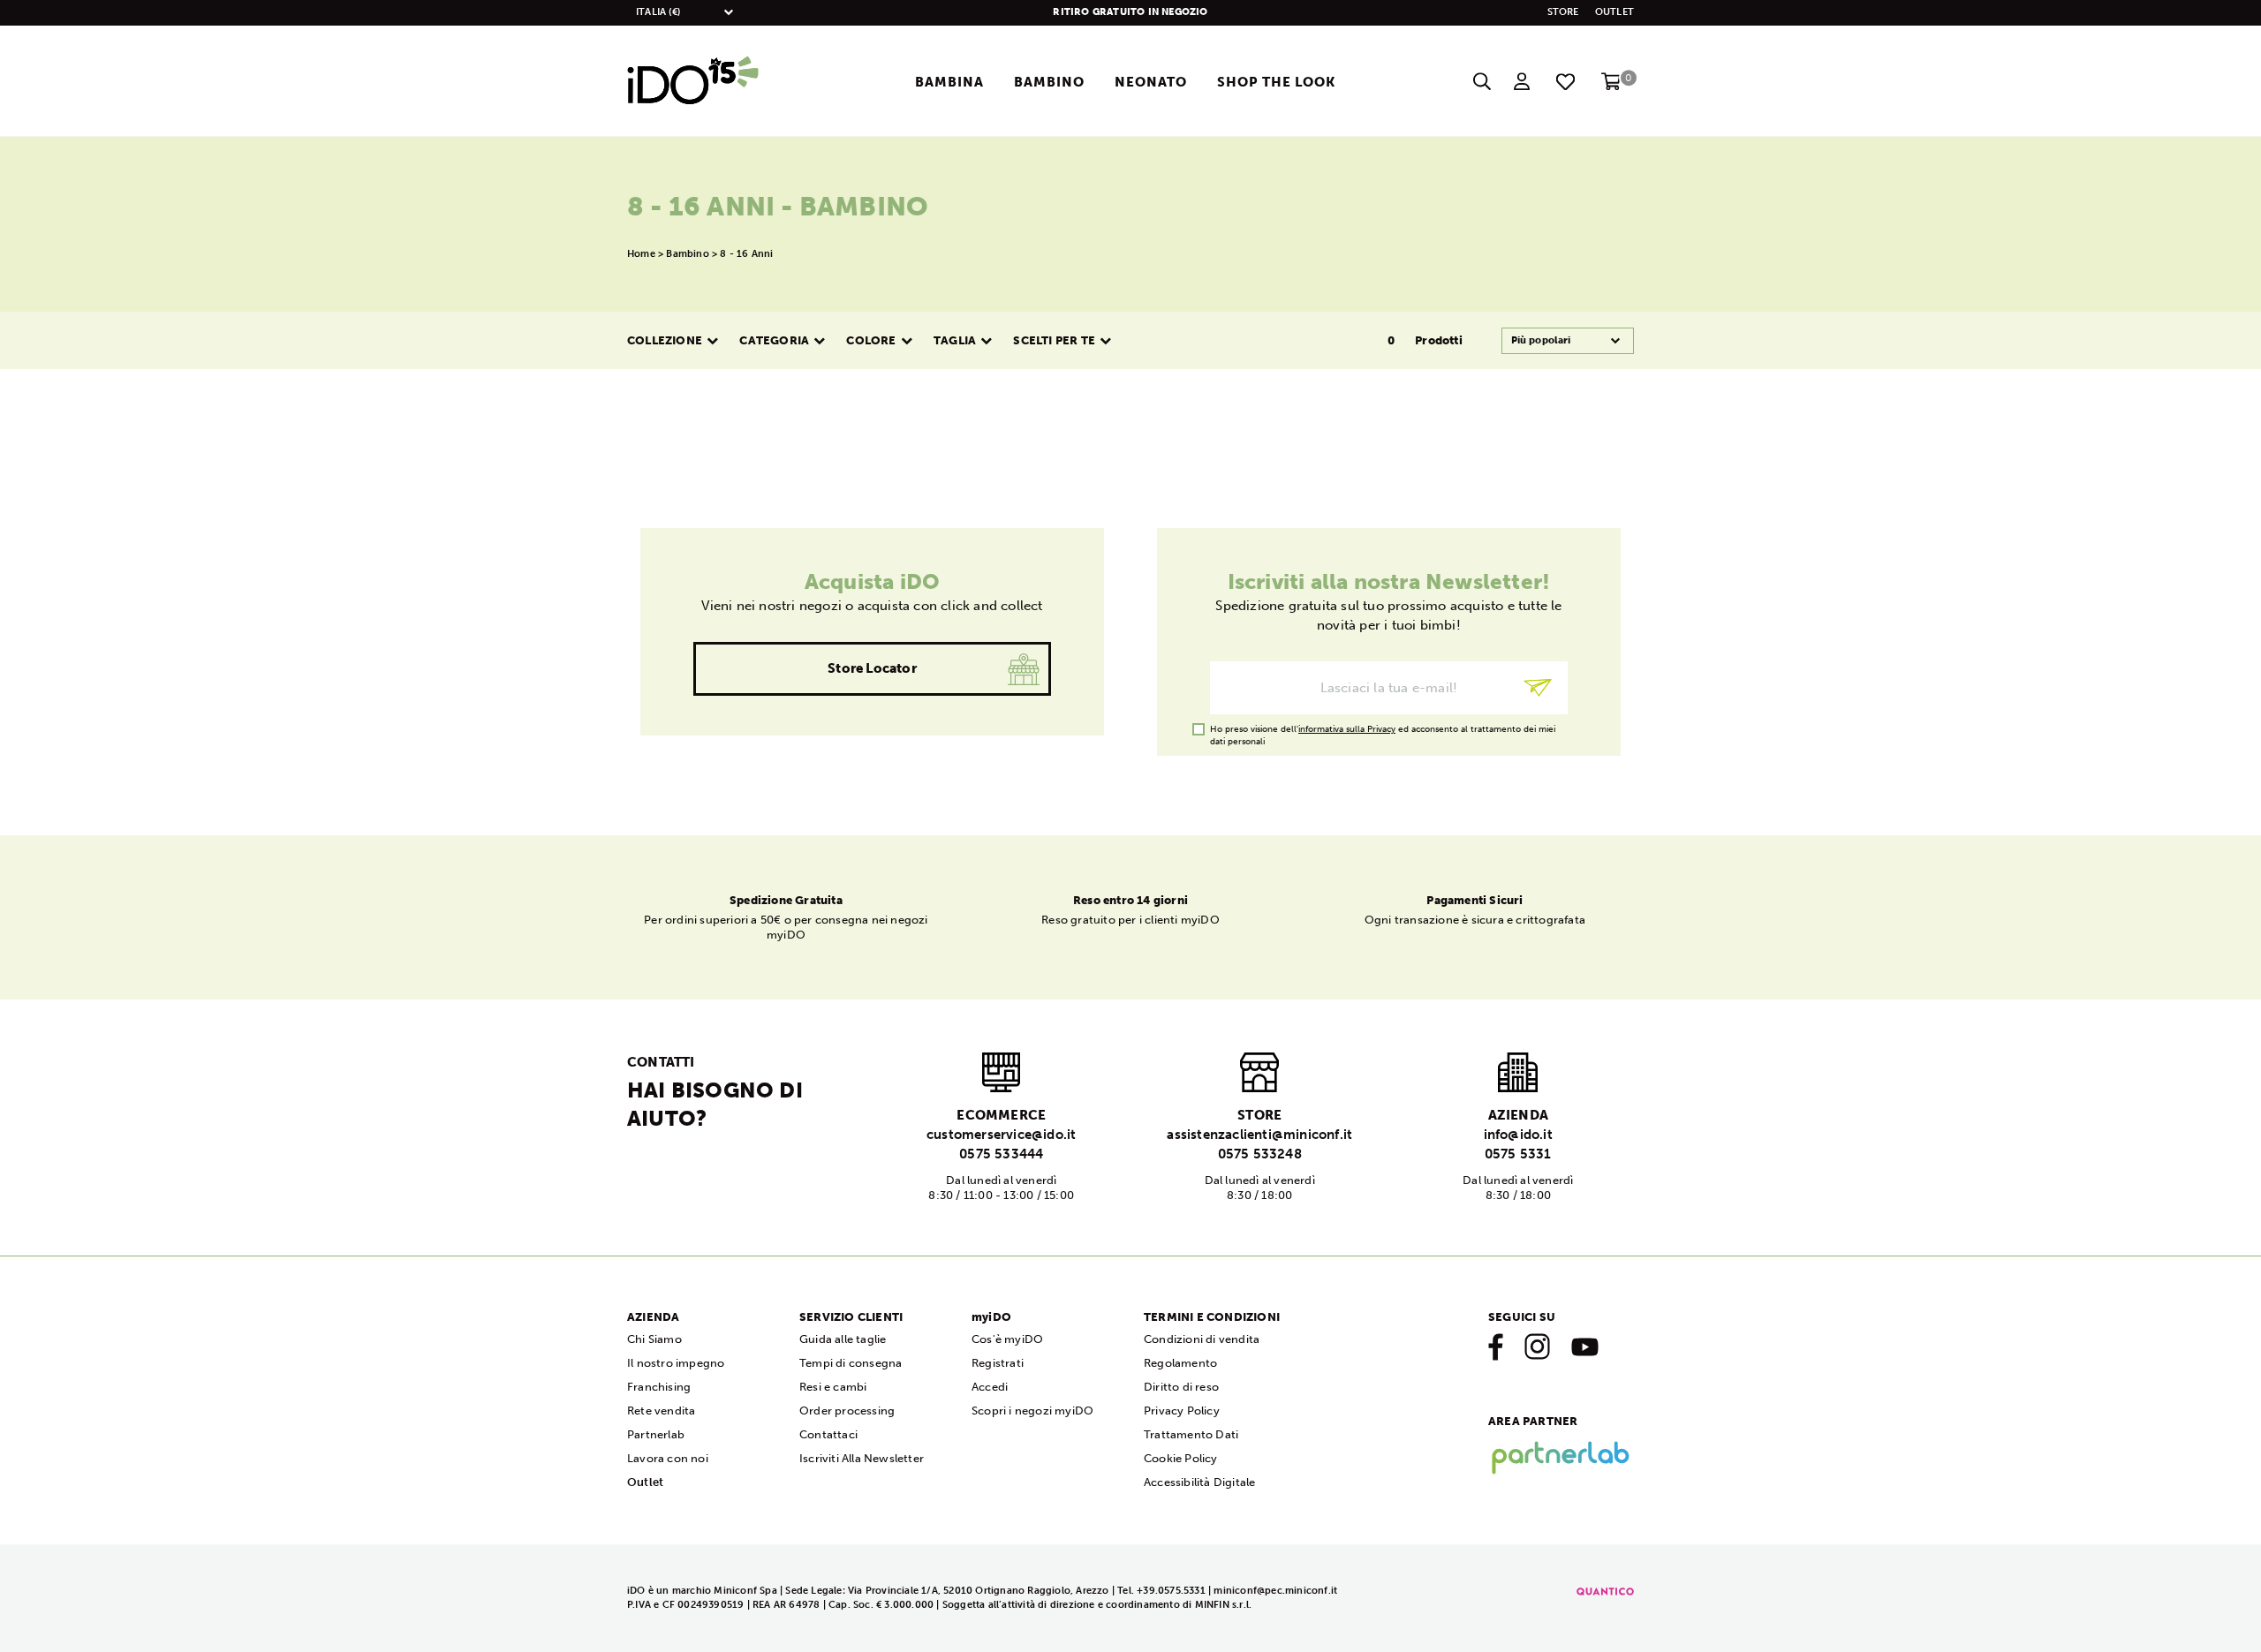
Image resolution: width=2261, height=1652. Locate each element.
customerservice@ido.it (1001, 1135)
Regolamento (1180, 1363)
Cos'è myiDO (1007, 1339)
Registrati (998, 1363)
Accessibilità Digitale (1199, 1482)
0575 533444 (1001, 1154)
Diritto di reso (1181, 1387)
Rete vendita (661, 1411)
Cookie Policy (1181, 1458)
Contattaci (828, 1434)
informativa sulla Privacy (1347, 729)
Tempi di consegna (851, 1363)
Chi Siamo (654, 1339)
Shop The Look (1276, 82)
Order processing (847, 1411)
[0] (1611, 87)
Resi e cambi (833, 1387)
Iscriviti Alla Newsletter (862, 1458)
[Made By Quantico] (1605, 1591)
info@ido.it (1518, 1135)
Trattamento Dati (1191, 1434)
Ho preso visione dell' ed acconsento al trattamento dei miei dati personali (1383, 730)
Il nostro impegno (676, 1363)
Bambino (1049, 82)
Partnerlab (656, 1434)
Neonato (1151, 82)
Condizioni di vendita (1202, 1339)
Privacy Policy (1182, 1411)
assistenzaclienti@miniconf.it (1259, 1135)
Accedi (990, 1387)
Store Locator (872, 668)
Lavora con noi (668, 1458)
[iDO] (693, 81)
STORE (1563, 12)
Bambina (949, 82)
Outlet (1614, 12)
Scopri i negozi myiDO (1032, 1411)
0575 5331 (1518, 1154)
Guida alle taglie (843, 1339)
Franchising (659, 1387)
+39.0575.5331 (1171, 1591)
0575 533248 (1260, 1154)
